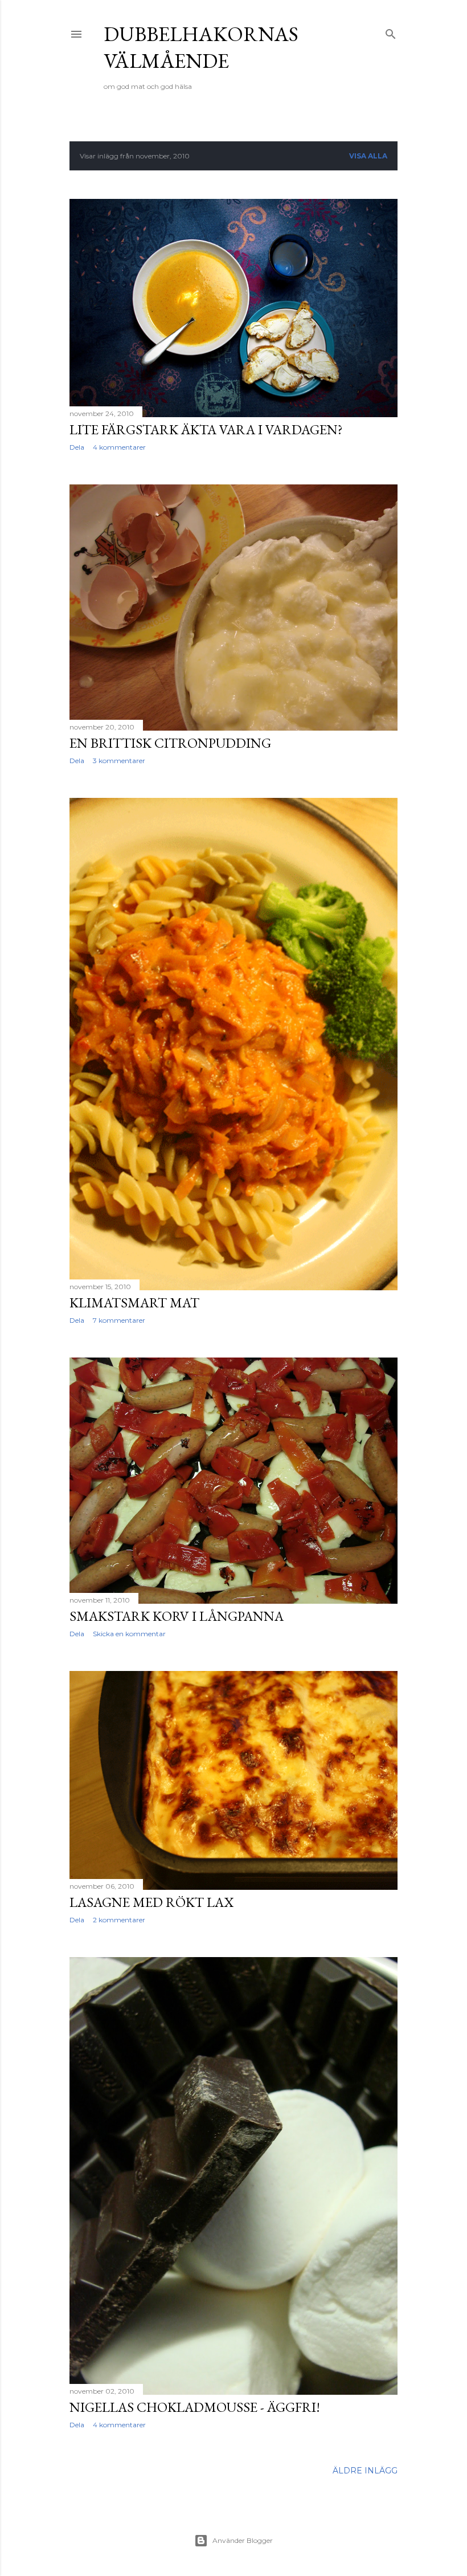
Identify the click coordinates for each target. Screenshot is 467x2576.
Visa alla (368, 156)
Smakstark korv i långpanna (177, 1616)
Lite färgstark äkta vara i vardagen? (206, 429)
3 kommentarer (119, 761)
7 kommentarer (119, 1320)
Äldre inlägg (365, 2471)
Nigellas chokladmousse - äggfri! (195, 2407)
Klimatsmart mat (134, 1303)
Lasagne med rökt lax (151, 1902)
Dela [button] (77, 447)
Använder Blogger (243, 2540)
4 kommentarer (119, 447)
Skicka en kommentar (129, 1634)
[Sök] (391, 32)
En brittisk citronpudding (170, 743)
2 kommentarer (119, 1920)
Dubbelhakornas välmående (201, 47)
